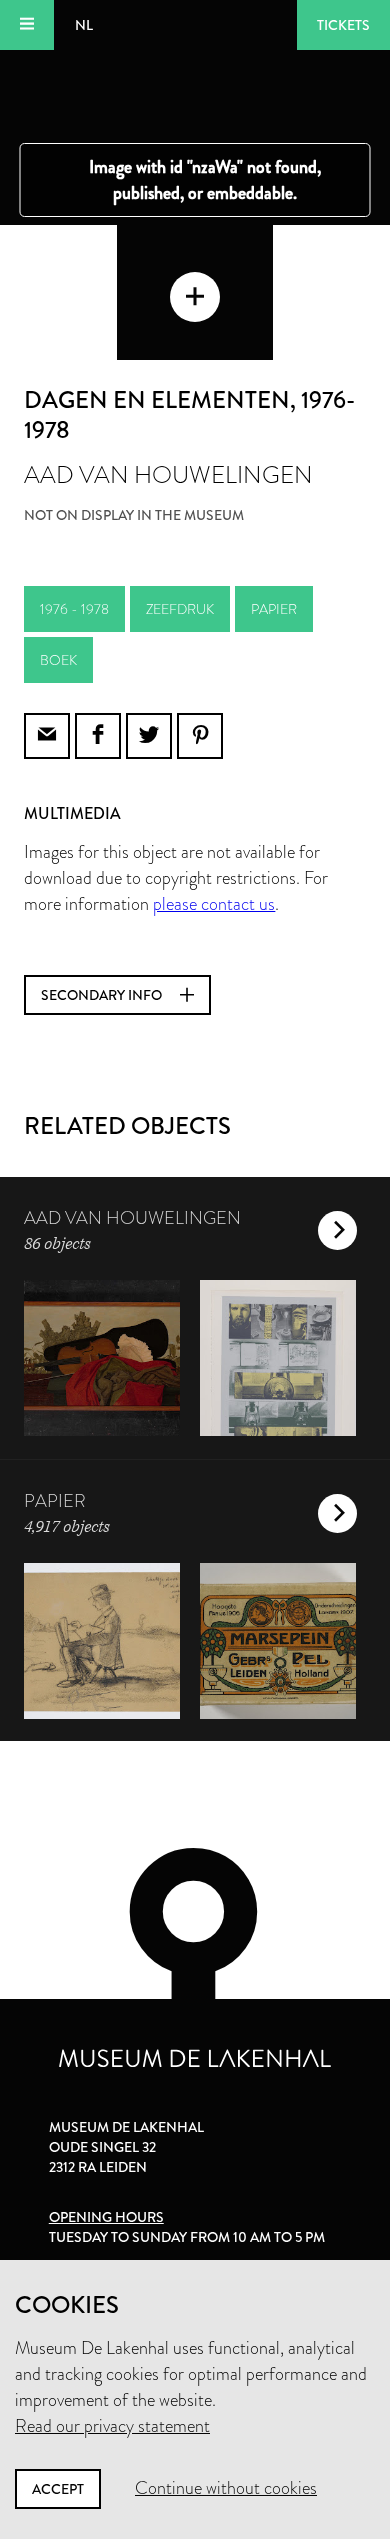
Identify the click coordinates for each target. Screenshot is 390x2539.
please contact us (214, 904)
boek (58, 660)
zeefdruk (180, 609)
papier (274, 609)
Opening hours (106, 2217)
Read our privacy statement (112, 2426)
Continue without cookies (226, 2488)
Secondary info (103, 995)
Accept (58, 2489)
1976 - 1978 (74, 609)
